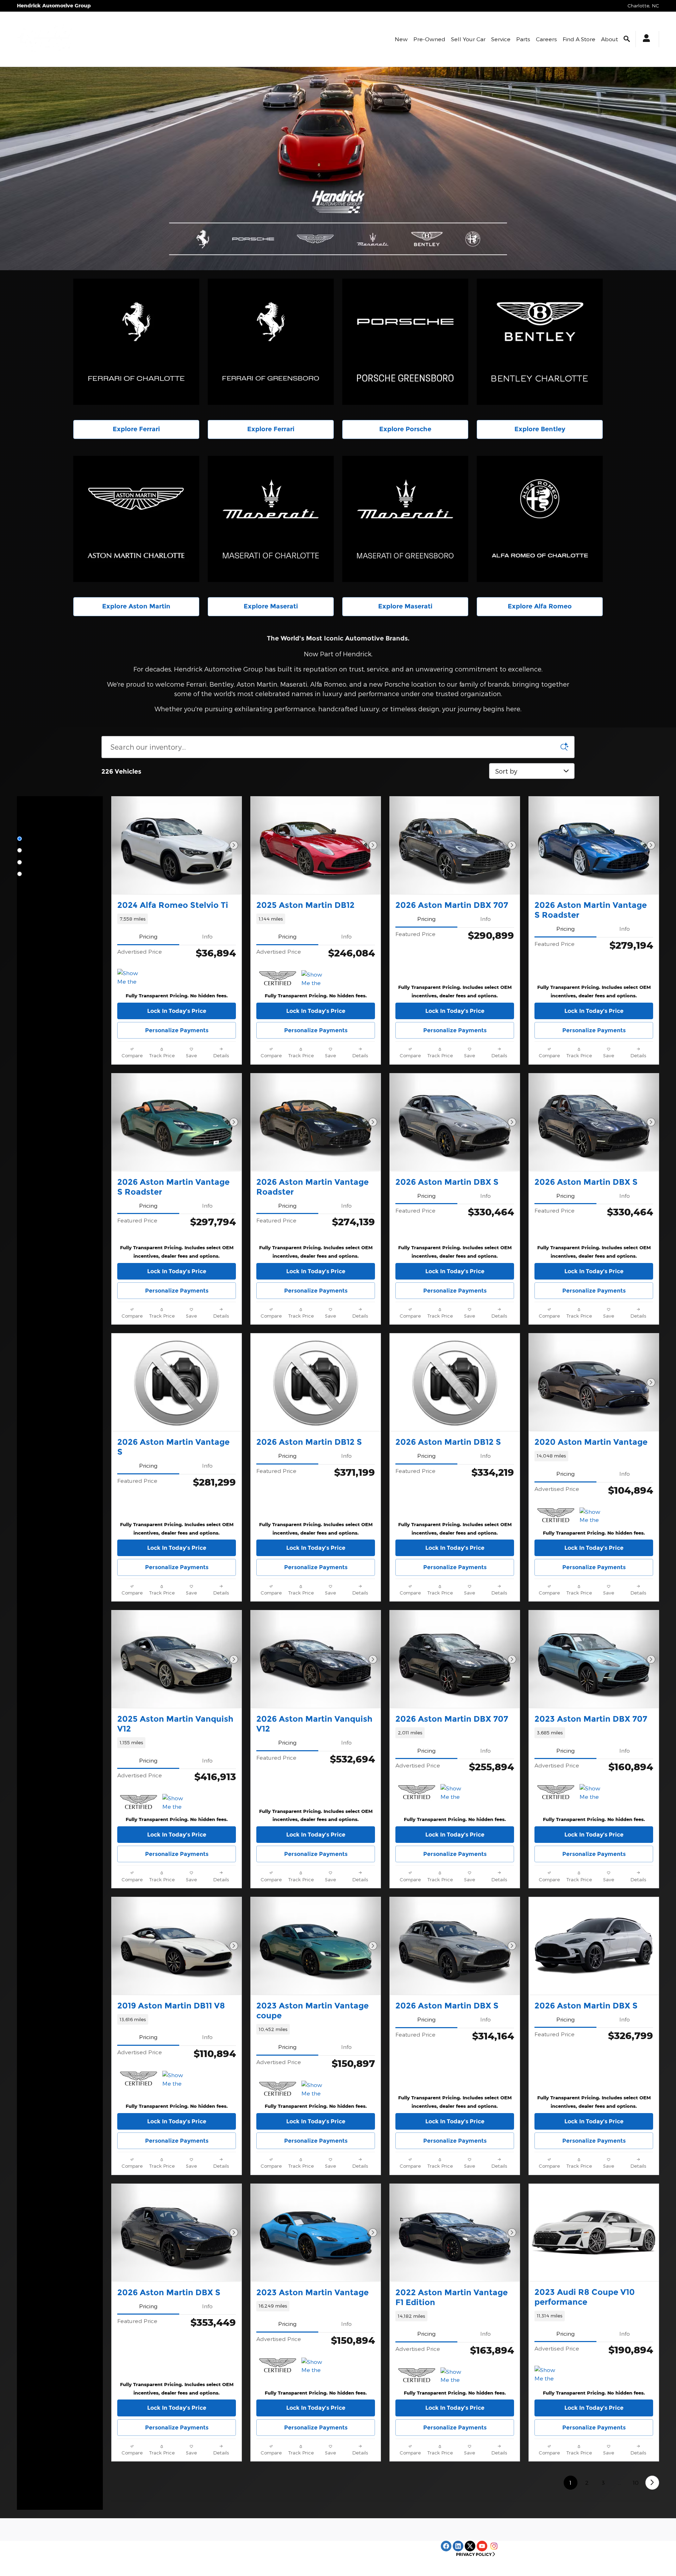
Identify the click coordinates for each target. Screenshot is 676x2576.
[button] (177, 919)
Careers (546, 39)
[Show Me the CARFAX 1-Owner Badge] (130, 977)
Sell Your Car (468, 39)
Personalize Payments (177, 1030)
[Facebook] (446, 2546)
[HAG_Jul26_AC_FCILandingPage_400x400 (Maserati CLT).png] (271, 519)
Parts (523, 39)
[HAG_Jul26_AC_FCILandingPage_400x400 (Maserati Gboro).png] (405, 519)
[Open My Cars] (644, 39)
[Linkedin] (458, 2546)
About (609, 39)
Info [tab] (207, 936)
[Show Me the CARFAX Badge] (593, 1516)
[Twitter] (470, 2546)
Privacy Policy (474, 2554)
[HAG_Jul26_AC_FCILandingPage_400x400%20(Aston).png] (136, 519)
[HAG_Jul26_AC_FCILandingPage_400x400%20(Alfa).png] (540, 519)
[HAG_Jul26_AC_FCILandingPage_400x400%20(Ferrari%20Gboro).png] (271, 342)
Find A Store (579, 39)
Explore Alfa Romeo (540, 606)
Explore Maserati (271, 606)
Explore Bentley (540, 429)
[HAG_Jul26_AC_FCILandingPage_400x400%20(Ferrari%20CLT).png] (136, 342)
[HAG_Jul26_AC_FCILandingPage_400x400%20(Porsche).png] (405, 342)
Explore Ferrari (136, 429)
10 (636, 2482)
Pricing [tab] (148, 936)
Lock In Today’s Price (177, 1011)
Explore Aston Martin (136, 606)
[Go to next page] (652, 2482)
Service (501, 39)
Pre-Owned (429, 39)
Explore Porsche (405, 429)
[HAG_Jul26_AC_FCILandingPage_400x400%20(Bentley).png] (540, 342)
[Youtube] (482, 2546)
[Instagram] (494, 2546)
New (401, 39)
